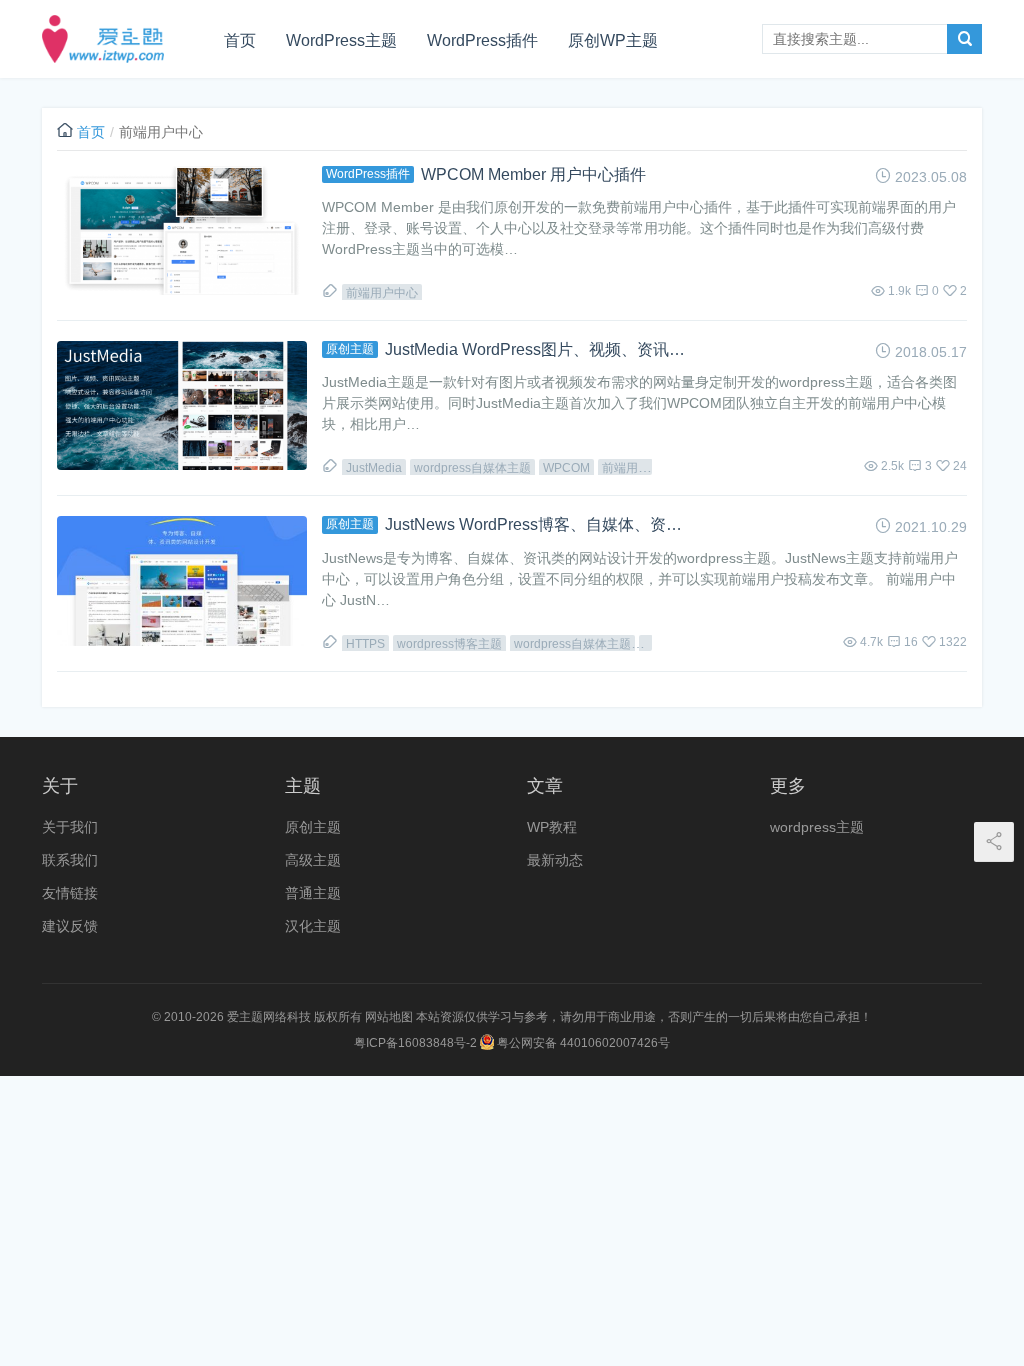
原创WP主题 (613, 40)
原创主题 (350, 349)
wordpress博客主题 (449, 644)
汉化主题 (313, 926)
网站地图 (389, 1017)
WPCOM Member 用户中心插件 (533, 174)
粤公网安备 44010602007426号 (582, 1043)
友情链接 (70, 893)
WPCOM (566, 468)
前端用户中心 (382, 293)
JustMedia (374, 468)
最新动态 (555, 860)
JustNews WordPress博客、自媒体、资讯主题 (535, 524)
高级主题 (313, 860)
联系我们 (70, 860)
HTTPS (365, 644)
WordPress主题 (341, 40)
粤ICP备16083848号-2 (415, 1043)
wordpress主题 (817, 827)
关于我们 (70, 827)
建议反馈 (70, 926)
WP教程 (552, 827)
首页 (240, 40)
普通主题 (313, 893)
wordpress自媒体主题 (472, 468)
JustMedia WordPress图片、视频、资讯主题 (535, 349)
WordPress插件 (482, 40)
